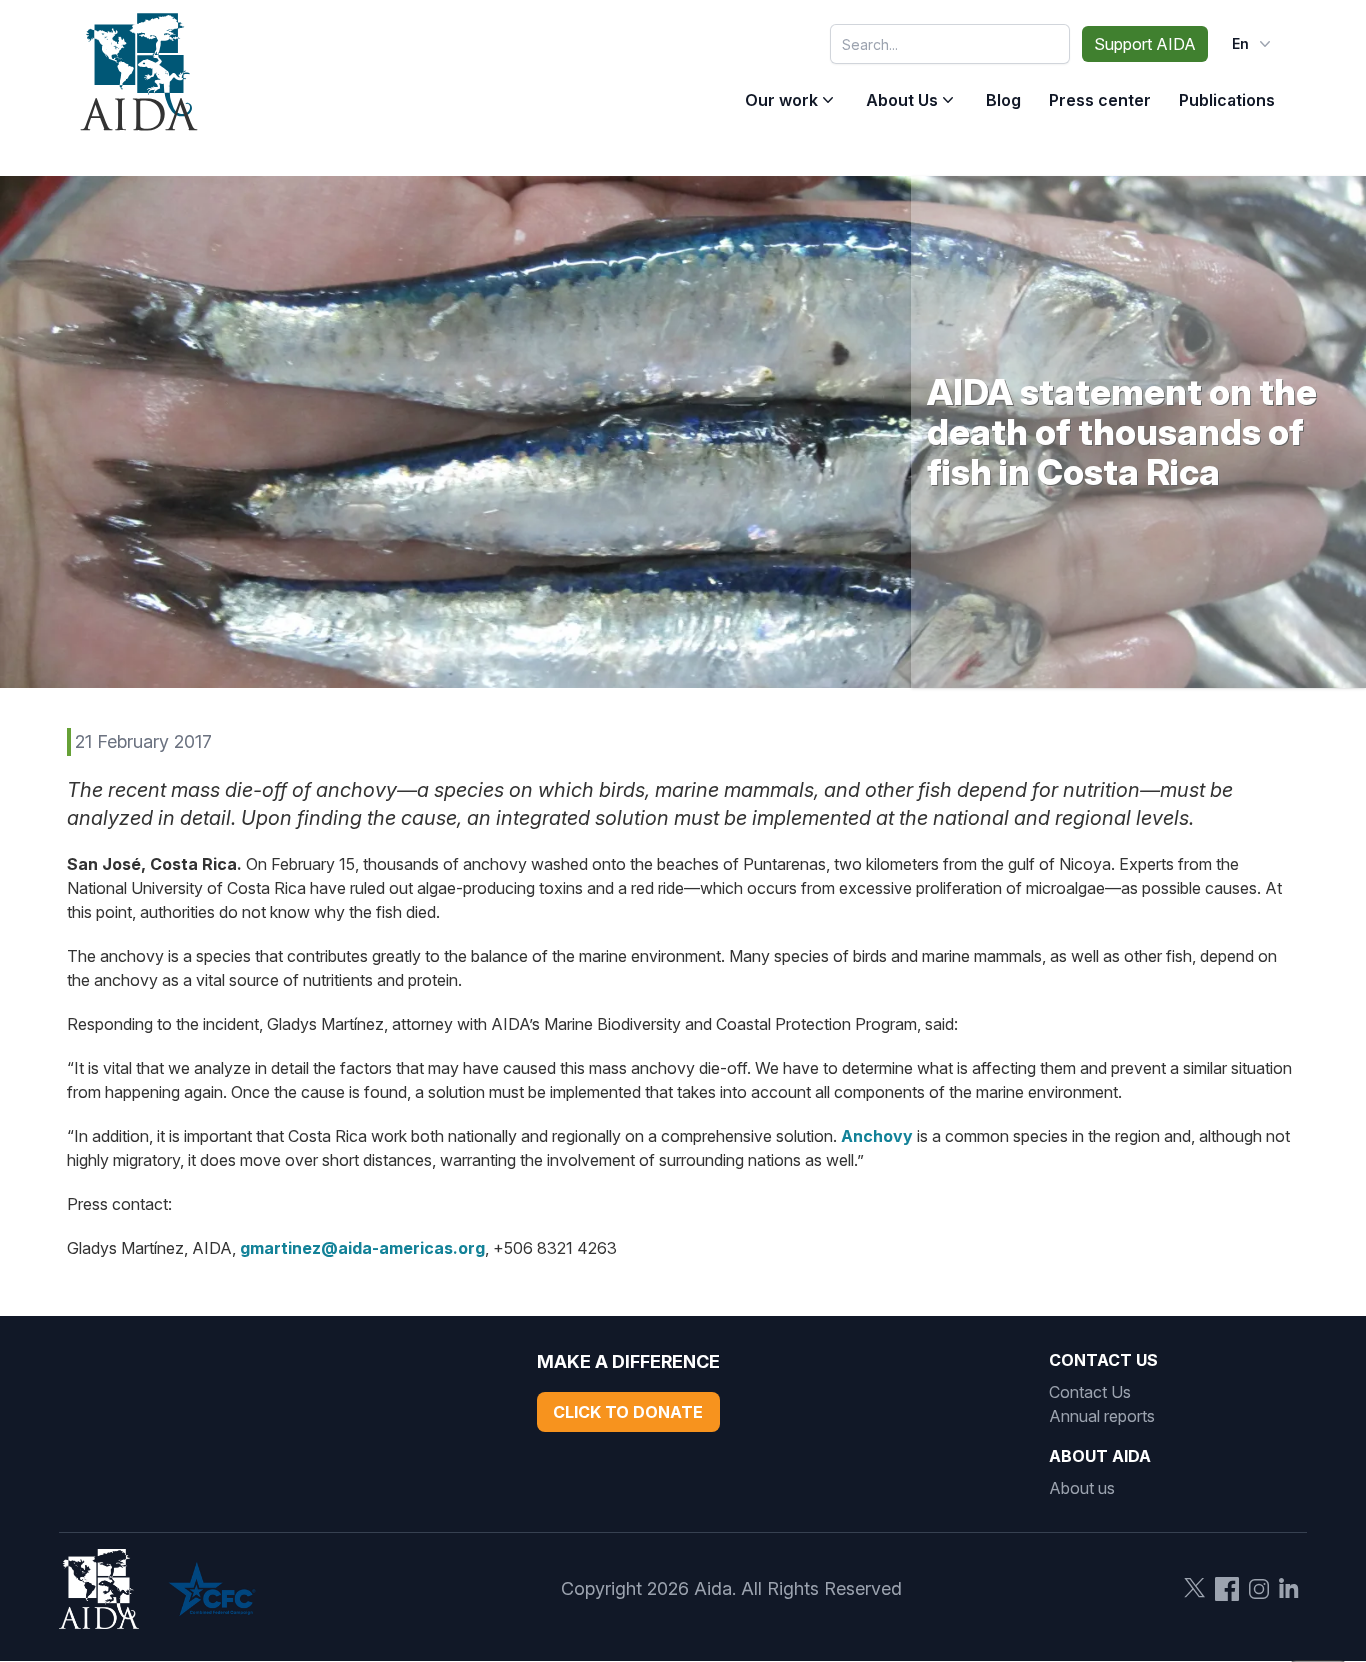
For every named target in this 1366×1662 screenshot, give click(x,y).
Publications (1227, 100)
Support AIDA (1145, 44)
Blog (1003, 100)
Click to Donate (628, 1412)
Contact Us (1090, 1392)
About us (1082, 1488)
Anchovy (877, 1136)
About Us (902, 100)
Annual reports (1102, 1416)
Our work (781, 100)
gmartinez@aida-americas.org (362, 1248)
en (1240, 43)
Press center (1100, 100)
